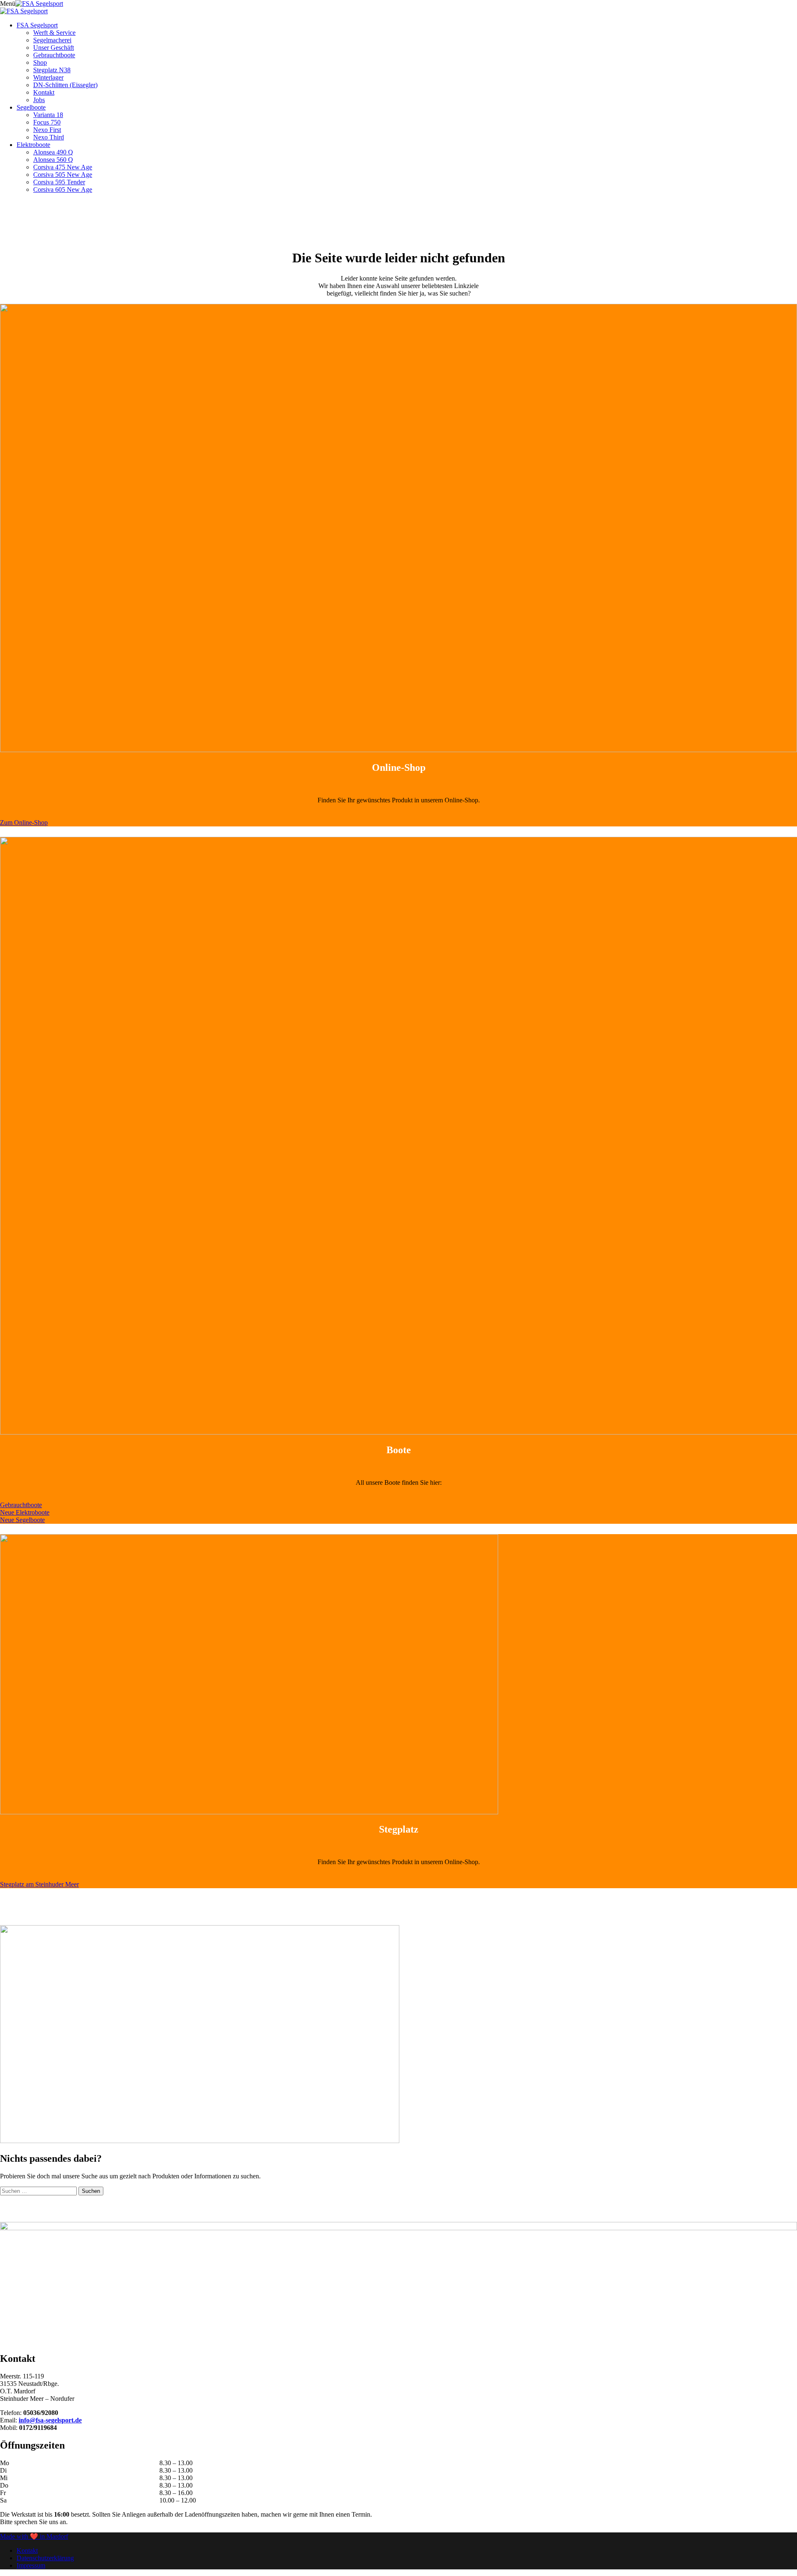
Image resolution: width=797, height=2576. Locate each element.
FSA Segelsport (37, 25)
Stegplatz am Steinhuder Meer (39, 1884)
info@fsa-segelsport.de (50, 2420)
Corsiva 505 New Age (63, 175)
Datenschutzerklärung (45, 2558)
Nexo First (47, 130)
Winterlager (48, 77)
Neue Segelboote (22, 1520)
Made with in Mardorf (34, 2536)
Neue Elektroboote (25, 1512)
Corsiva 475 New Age (63, 167)
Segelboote (31, 107)
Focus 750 (47, 122)
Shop (40, 62)
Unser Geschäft (54, 48)
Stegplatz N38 (52, 70)
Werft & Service (54, 33)
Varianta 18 (48, 115)
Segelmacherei (52, 40)
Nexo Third (49, 137)
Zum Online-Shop (24, 822)
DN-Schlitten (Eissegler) (65, 85)
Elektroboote (33, 145)
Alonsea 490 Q (53, 152)
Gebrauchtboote (54, 55)
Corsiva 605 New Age (63, 189)
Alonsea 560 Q (53, 160)
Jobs (39, 100)
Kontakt (44, 92)
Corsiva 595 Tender (59, 182)
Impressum (31, 2565)
